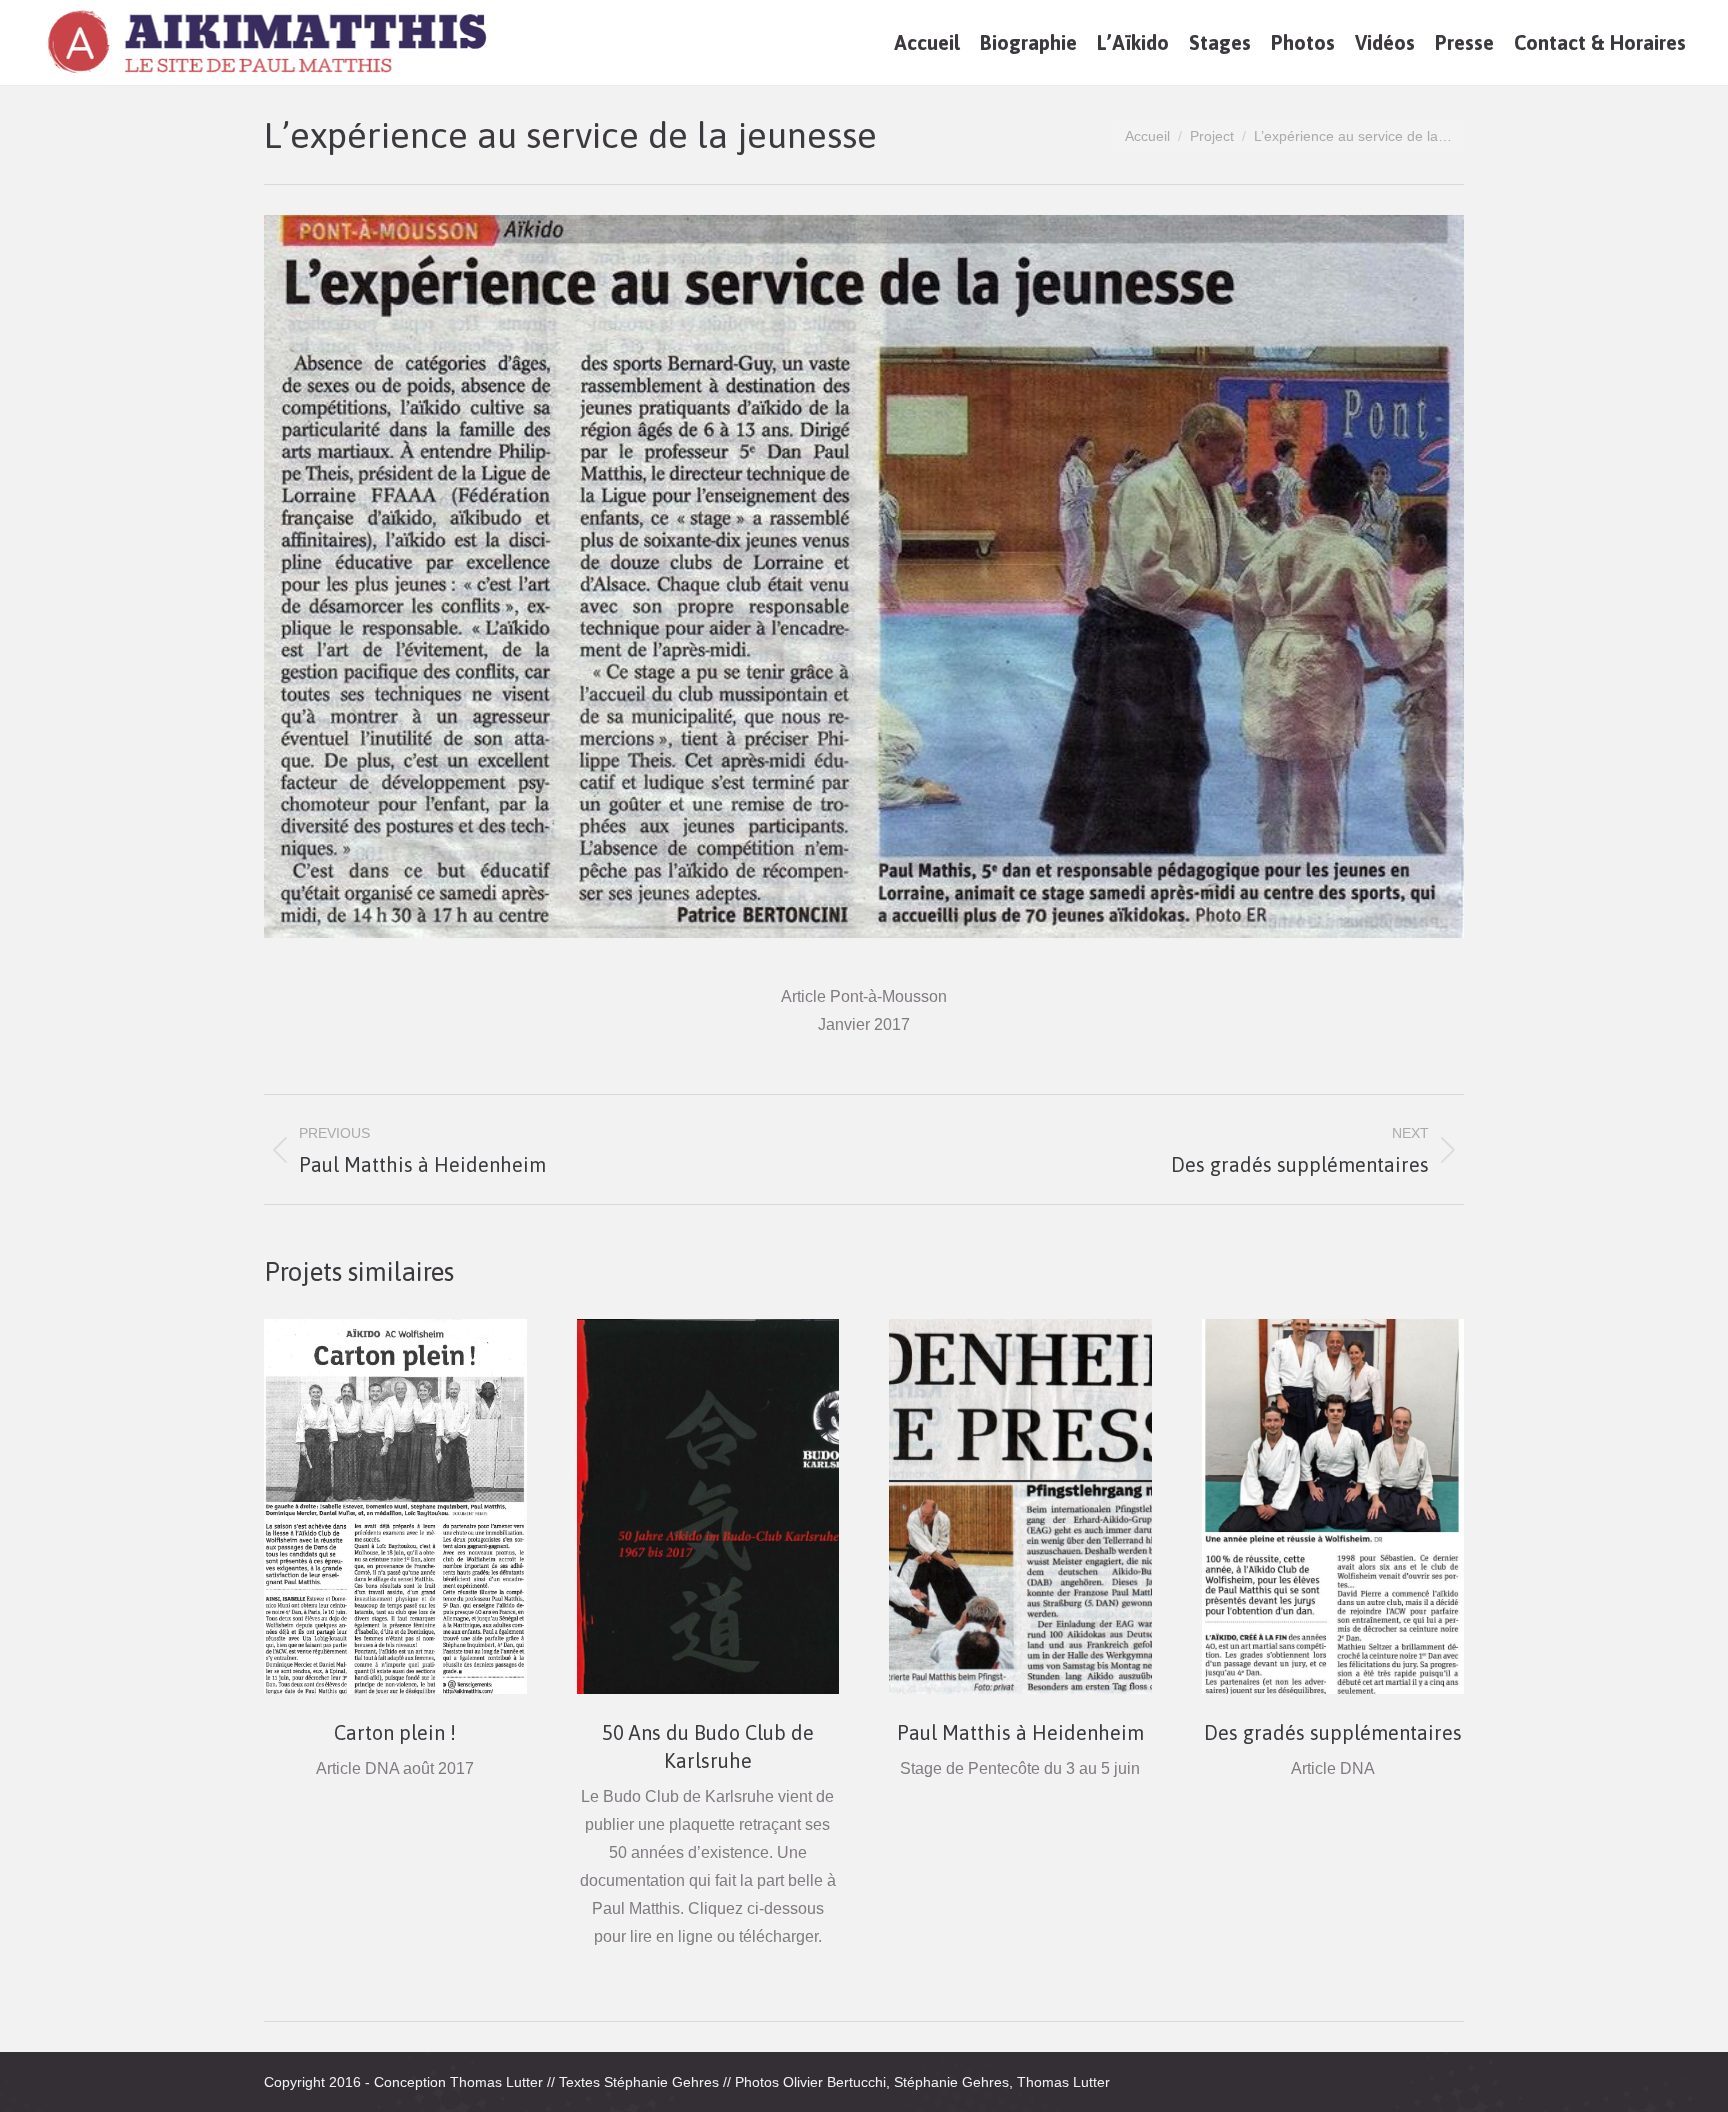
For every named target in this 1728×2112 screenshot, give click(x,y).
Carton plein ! (395, 1732)
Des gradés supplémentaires (1333, 1732)
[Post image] (395, 1506)
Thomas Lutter (496, 2082)
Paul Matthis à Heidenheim (1020, 1732)
